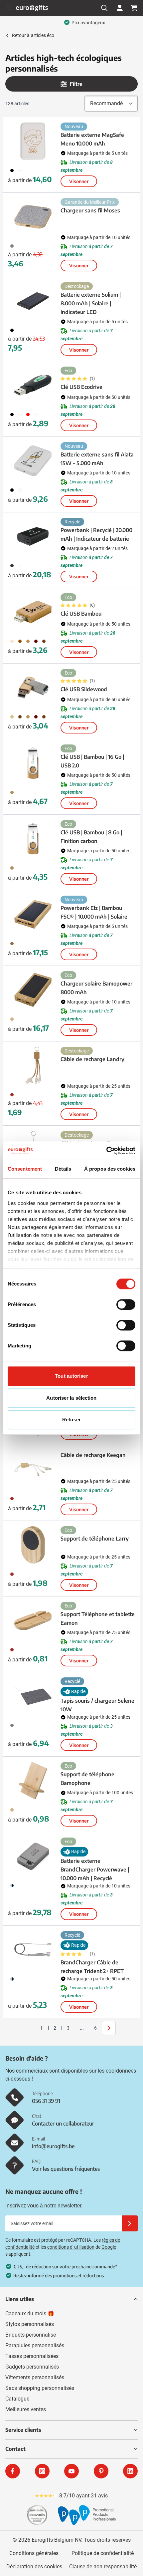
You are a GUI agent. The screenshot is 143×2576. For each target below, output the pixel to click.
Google (109, 2247)
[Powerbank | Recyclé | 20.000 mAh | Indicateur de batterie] (33, 536)
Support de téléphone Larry (95, 1539)
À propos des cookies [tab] (110, 1169)
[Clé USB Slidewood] (33, 688)
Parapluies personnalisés (35, 2345)
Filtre (76, 84)
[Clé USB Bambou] (33, 612)
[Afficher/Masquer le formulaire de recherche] (104, 8)
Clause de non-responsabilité (103, 2567)
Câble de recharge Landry (92, 1059)
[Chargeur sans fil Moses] (33, 217)
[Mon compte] (120, 8)
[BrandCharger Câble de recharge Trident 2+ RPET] (33, 1950)
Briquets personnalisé (31, 2335)
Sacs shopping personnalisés (40, 2388)
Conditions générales (34, 2553)
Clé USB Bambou (81, 614)
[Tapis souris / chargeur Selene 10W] (33, 1696)
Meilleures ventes (26, 2409)
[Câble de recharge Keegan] (33, 1469)
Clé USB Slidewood (84, 689)
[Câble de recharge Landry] (33, 1065)
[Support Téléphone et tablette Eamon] (33, 1620)
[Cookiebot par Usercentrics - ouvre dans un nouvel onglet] (106, 1151)
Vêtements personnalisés (35, 2377)
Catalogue (17, 2399)
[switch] (126, 1304)
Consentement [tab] (25, 1169)
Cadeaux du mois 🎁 (30, 2313)
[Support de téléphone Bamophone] (33, 1781)
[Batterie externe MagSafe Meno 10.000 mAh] (33, 141)
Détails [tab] (63, 1169)
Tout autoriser (71, 1376)
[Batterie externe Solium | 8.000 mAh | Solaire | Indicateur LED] (33, 301)
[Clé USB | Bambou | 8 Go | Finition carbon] (33, 839)
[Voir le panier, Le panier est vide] (134, 8)
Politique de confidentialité (103, 2553)
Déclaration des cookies (34, 2567)
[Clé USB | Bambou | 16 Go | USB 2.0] (33, 763)
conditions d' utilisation (71, 2247)
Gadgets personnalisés (32, 2367)
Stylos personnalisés (30, 2324)
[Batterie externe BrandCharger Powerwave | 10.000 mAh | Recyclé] (33, 1856)
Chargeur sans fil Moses (90, 210)
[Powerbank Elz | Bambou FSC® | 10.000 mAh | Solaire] (33, 914)
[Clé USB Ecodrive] (33, 385)
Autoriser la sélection (71, 1398)
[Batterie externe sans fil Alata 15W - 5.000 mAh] (33, 461)
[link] (31, 2028)
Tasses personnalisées (32, 2356)
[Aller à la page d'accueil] (32, 8)
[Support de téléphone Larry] (33, 1545)
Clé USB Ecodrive (81, 387)
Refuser (71, 1420)
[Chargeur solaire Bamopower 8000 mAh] (33, 990)
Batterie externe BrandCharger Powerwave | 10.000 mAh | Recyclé (95, 1869)
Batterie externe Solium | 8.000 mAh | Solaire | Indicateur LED (91, 303)
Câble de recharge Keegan (93, 1455)
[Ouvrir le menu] (9, 8)
